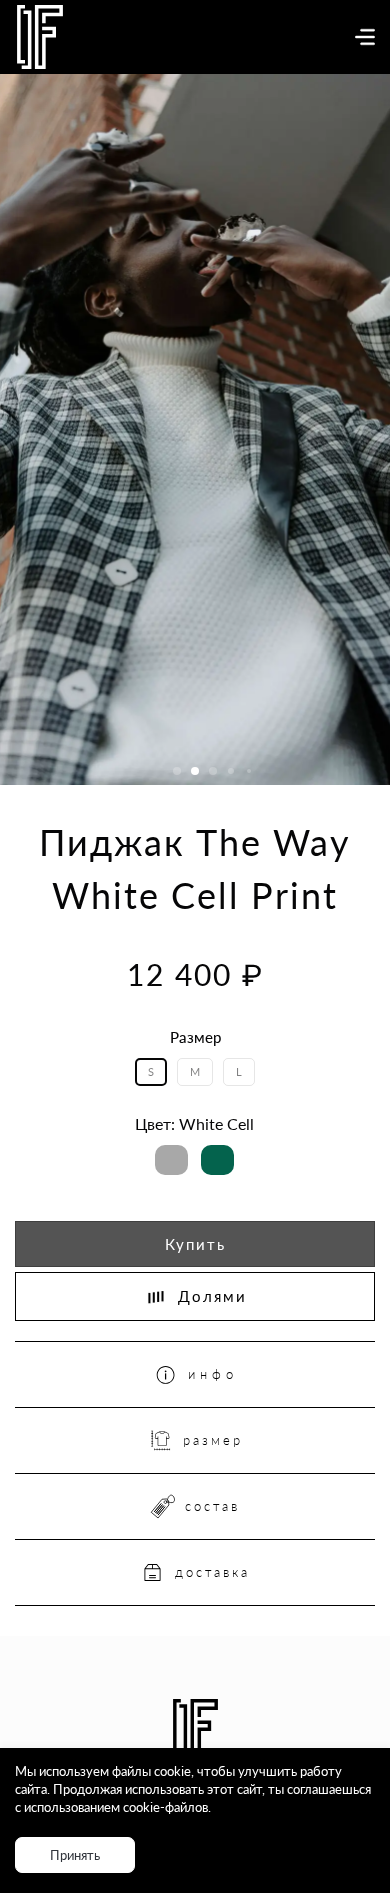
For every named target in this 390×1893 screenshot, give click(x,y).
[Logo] (40, 37)
